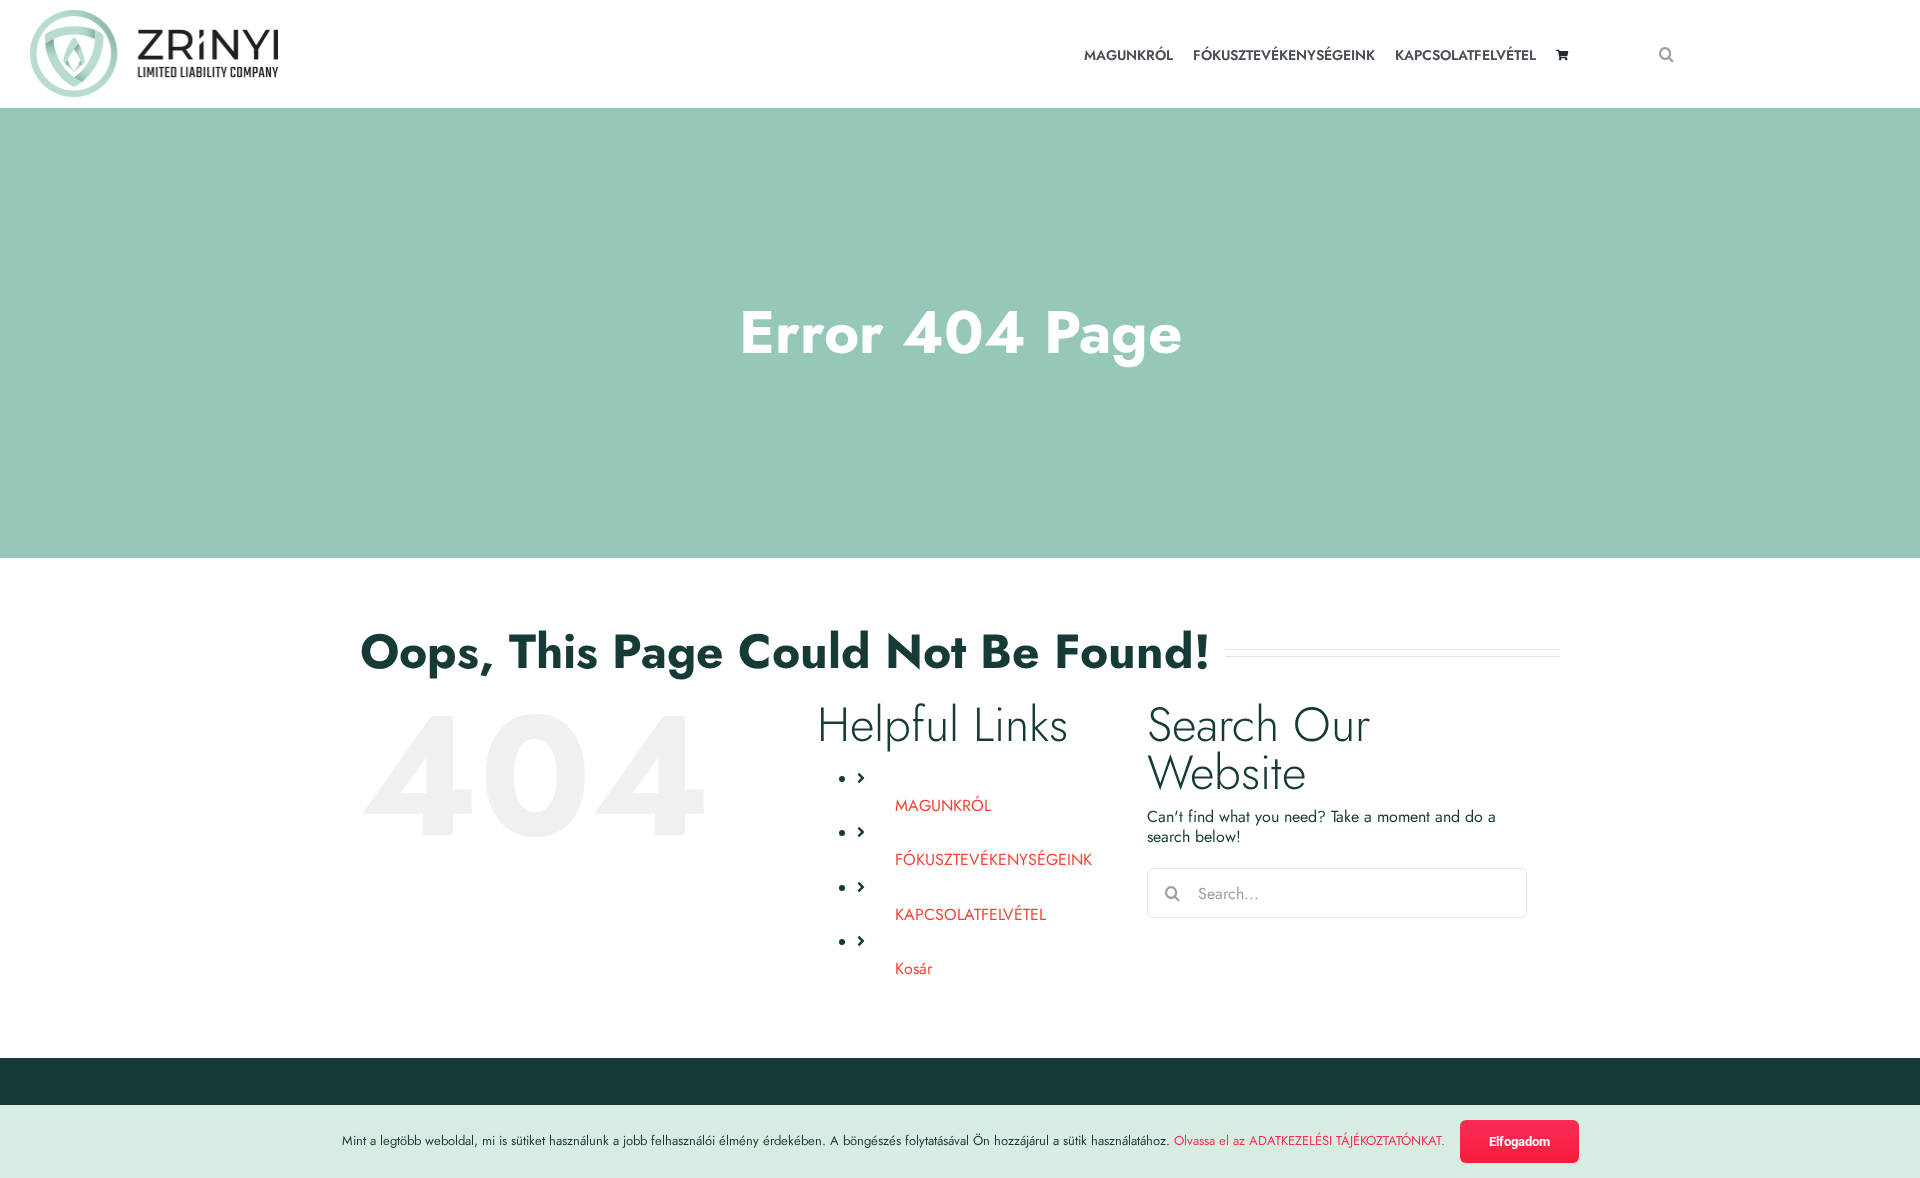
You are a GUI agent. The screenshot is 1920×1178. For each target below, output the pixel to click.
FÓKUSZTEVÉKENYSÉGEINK (993, 859)
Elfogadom (1519, 1141)
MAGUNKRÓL (943, 805)
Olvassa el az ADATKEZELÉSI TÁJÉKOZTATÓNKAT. (1309, 1140)
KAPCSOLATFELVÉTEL (970, 914)
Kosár (913, 968)
